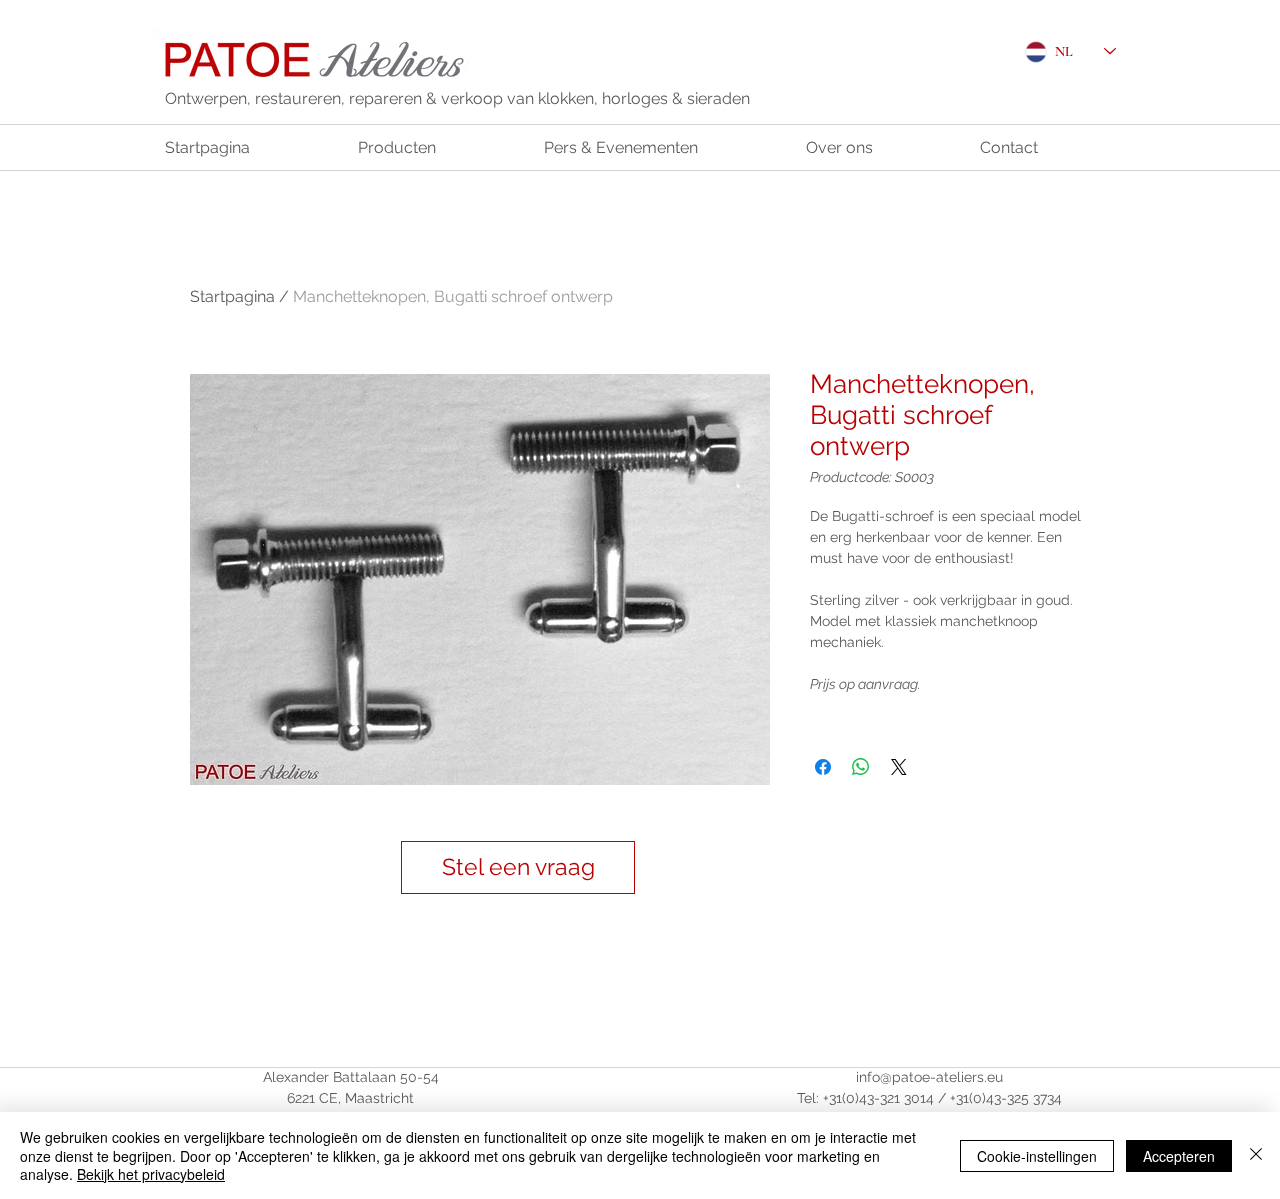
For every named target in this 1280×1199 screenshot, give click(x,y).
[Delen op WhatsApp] (861, 767)
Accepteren (1179, 1156)
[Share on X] (899, 767)
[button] (518, 867)
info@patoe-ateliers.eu (929, 1077)
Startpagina (232, 296)
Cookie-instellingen (1037, 1156)
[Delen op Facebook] (823, 767)
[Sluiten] (1256, 1155)
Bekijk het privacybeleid (151, 1174)
